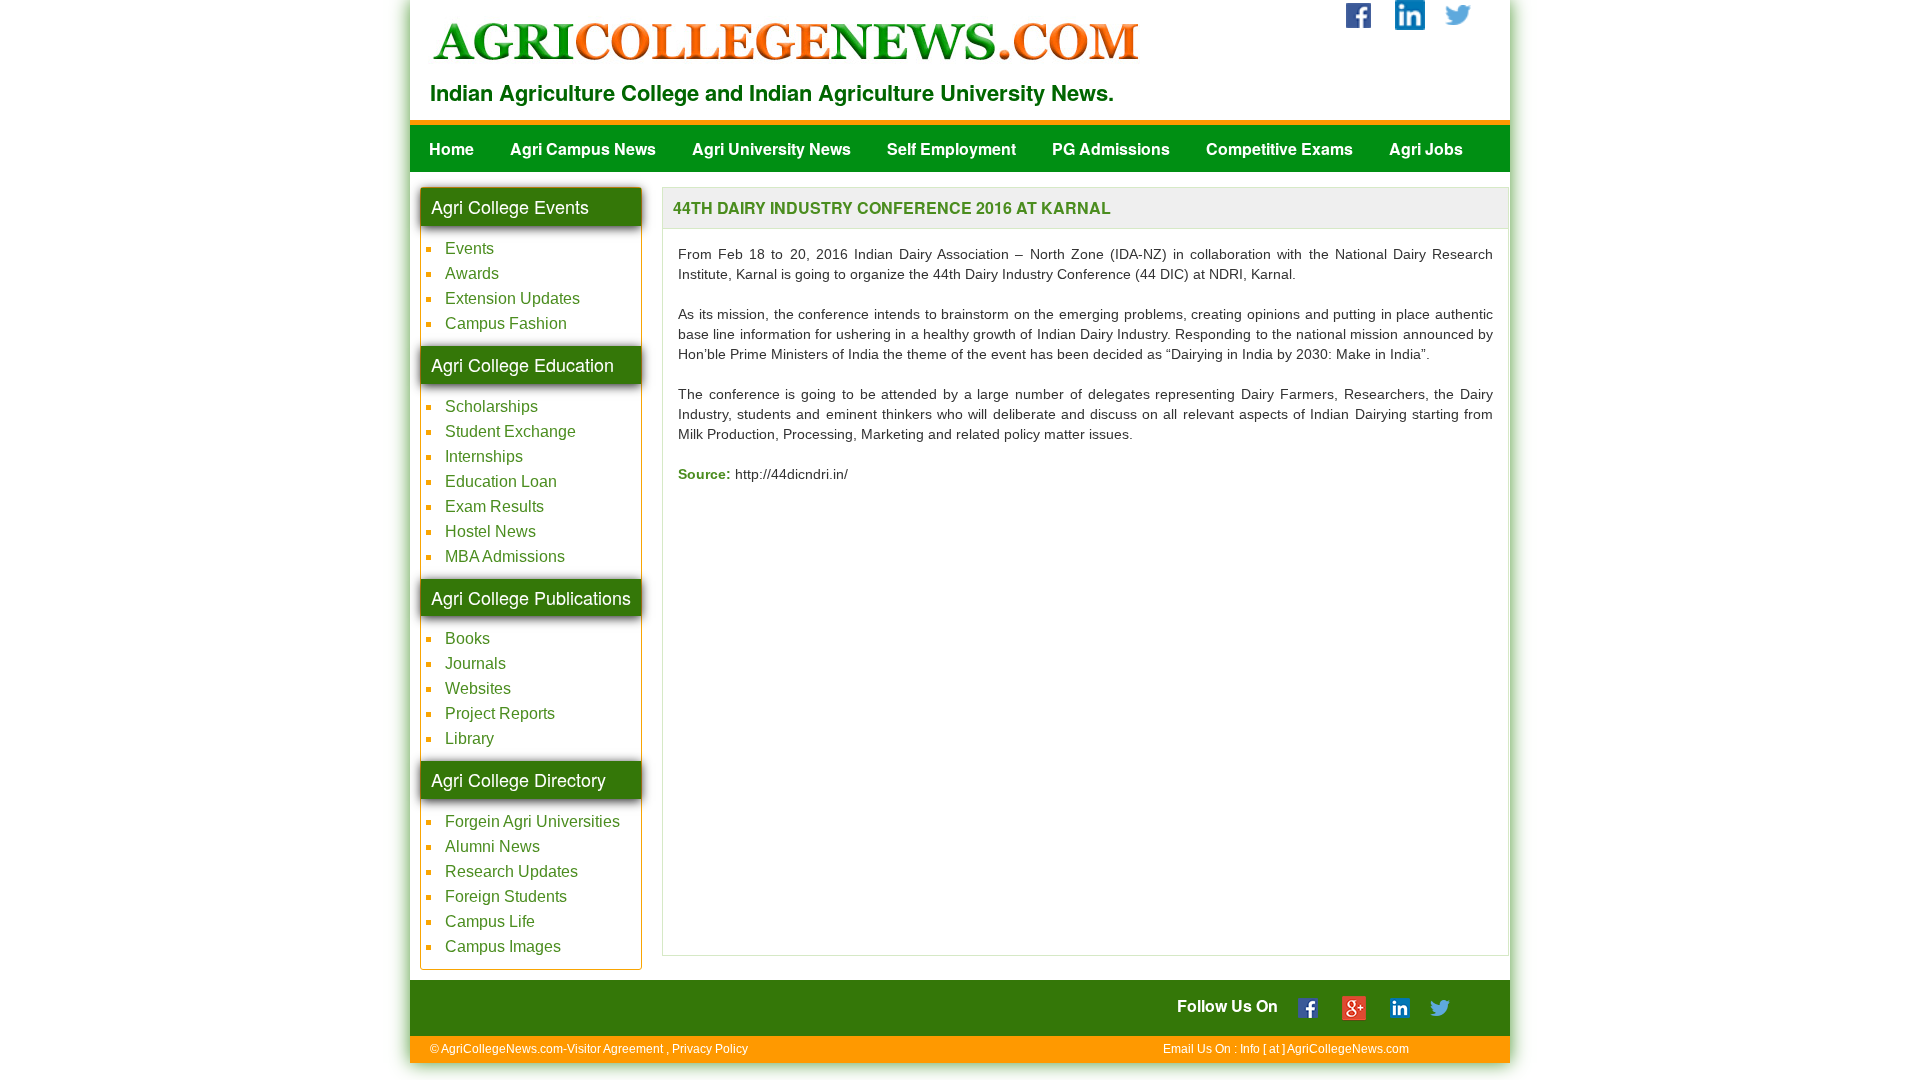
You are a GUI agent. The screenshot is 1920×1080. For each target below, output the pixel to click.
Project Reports (500, 713)
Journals (475, 663)
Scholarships (491, 406)
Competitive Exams (1279, 148)
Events (469, 248)
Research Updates (511, 871)
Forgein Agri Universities (532, 821)
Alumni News (492, 846)
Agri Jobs (1426, 148)
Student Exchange (510, 431)
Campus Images (503, 946)
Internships (484, 456)
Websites (478, 688)
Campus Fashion (506, 323)
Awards (472, 273)
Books (467, 638)
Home (451, 148)
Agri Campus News (583, 148)
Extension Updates (512, 298)
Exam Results (494, 506)
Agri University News (771, 148)
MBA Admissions (505, 556)
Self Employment (951, 148)
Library (469, 738)
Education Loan (501, 481)
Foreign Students (506, 896)
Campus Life (490, 921)
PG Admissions (1111, 148)
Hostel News (490, 531)
